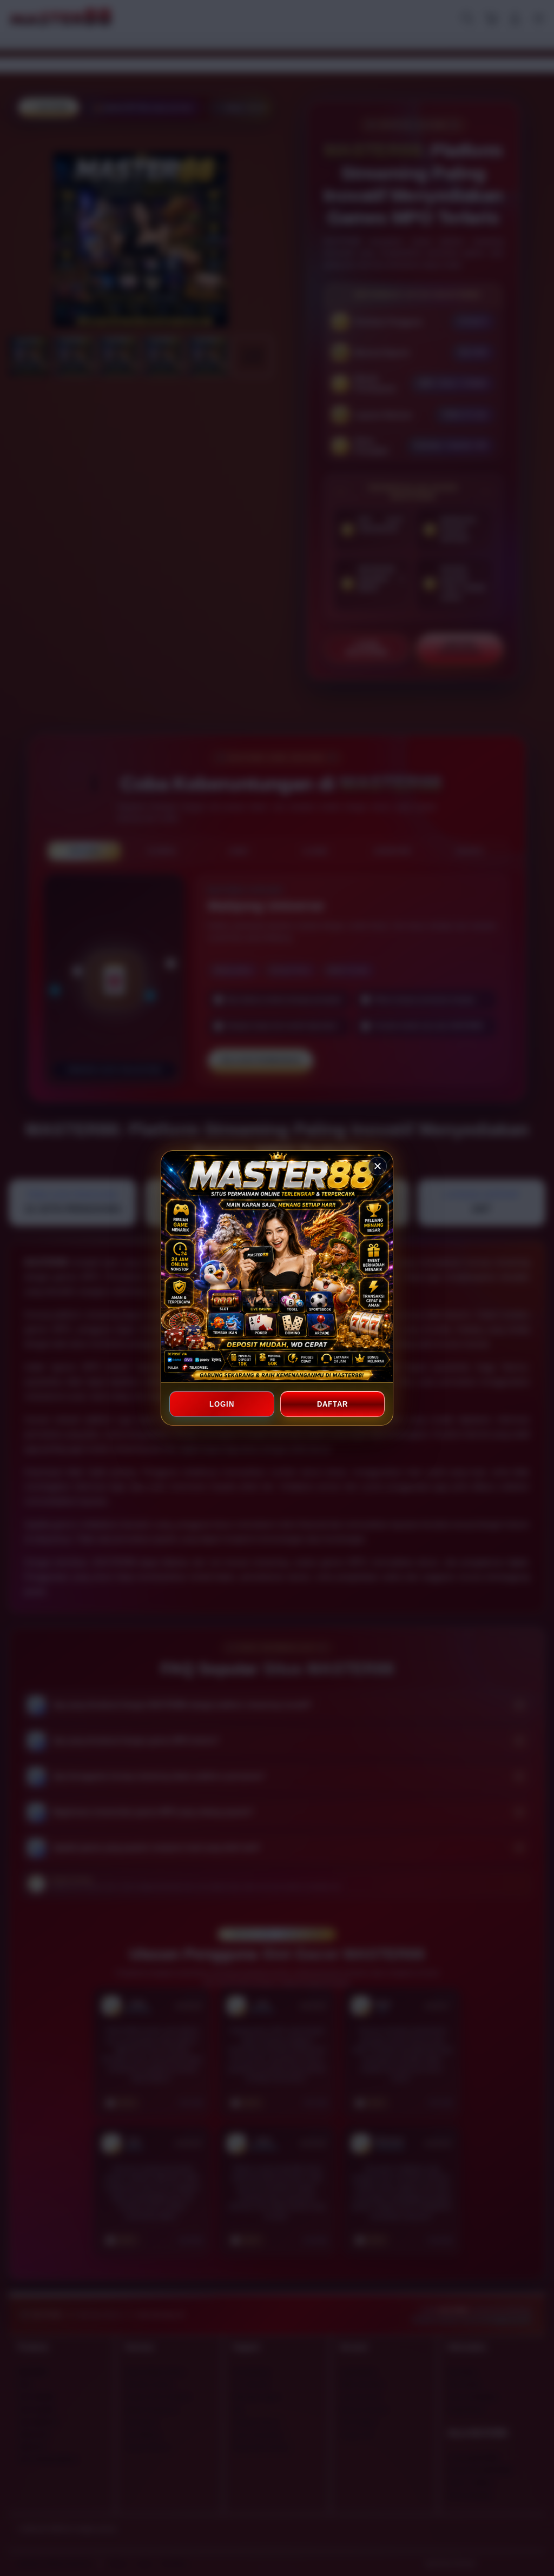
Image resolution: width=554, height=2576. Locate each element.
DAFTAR (332, 1404)
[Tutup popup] (378, 1166)
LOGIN (222, 1404)
